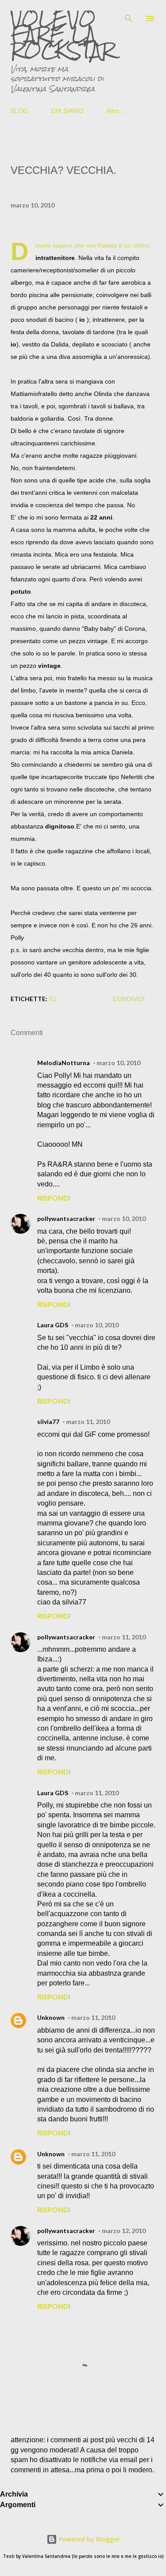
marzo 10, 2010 (118, 1063)
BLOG (19, 111)
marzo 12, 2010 (124, 2231)
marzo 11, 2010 (88, 1422)
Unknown (51, 2017)
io (53, 999)
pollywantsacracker (66, 1218)
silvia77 (48, 1422)
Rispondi (54, 1198)
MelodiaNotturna (64, 1063)
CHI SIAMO (67, 111)
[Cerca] (129, 16)
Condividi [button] (129, 999)
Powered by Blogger (89, 2539)
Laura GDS (53, 1325)
